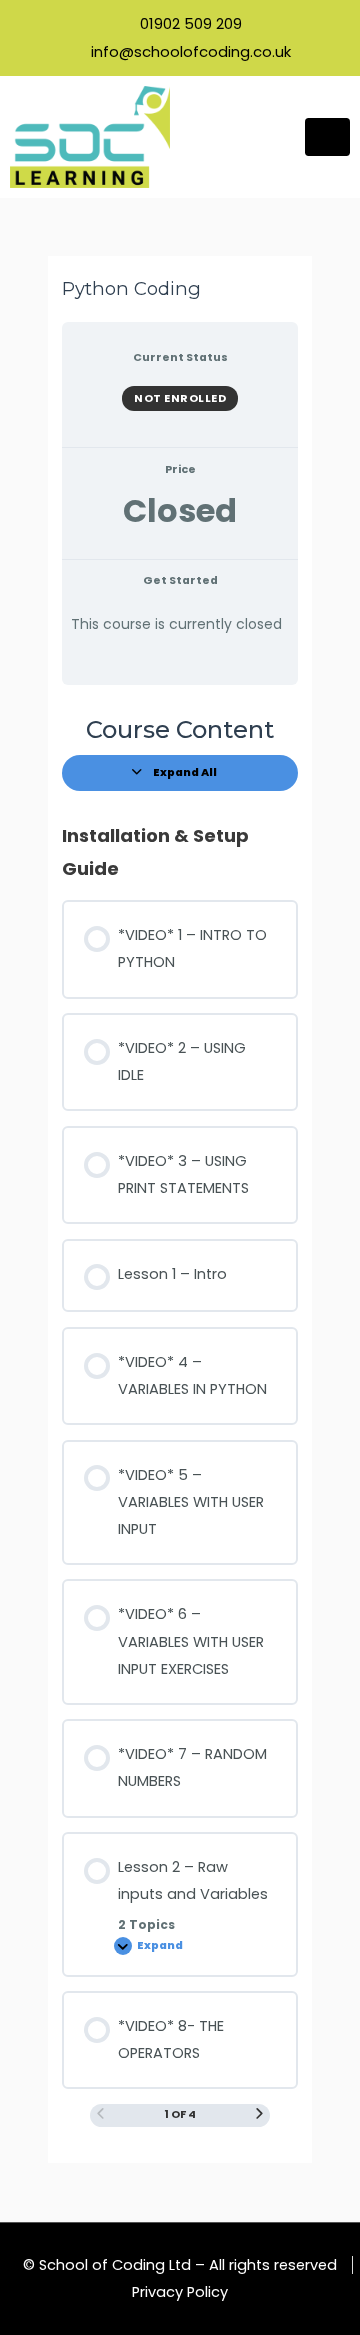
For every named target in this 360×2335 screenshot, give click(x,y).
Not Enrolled (180, 398)
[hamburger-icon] (327, 137)
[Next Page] (259, 2115)
